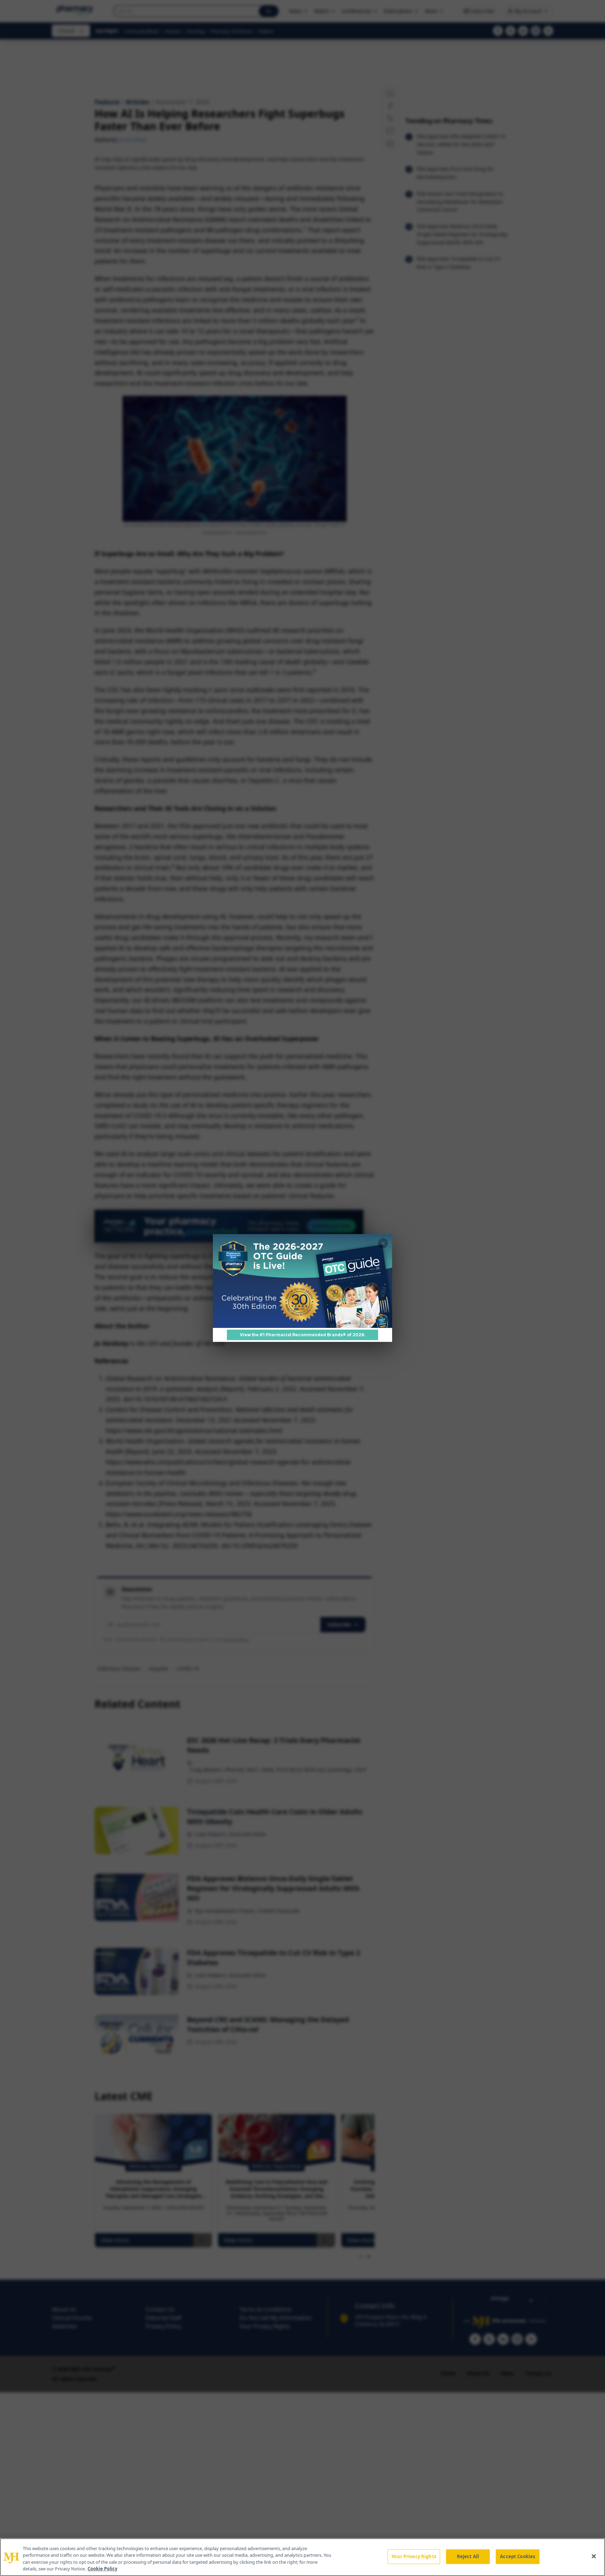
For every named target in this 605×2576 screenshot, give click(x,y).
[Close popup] (383, 1243)
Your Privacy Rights (414, 2556)
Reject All (468, 2556)
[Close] (594, 2556)
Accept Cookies (517, 2556)
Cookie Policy (102, 2569)
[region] (302, 2557)
